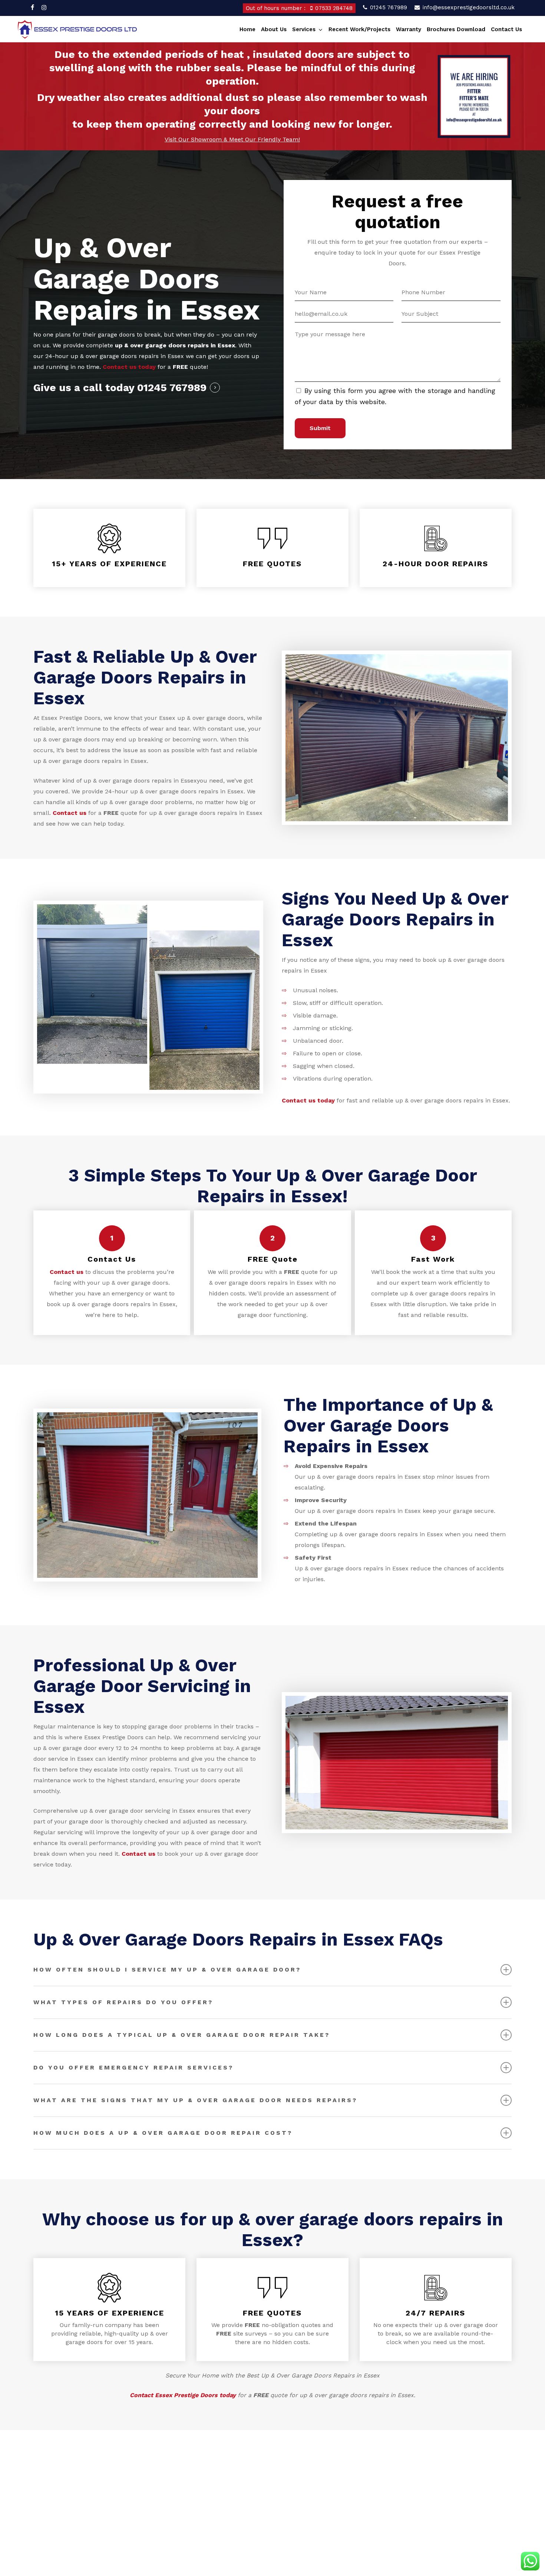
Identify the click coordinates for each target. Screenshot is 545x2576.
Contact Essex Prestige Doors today (183, 2395)
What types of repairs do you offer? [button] (123, 2002)
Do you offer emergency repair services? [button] (133, 2067)
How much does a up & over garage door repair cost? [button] (163, 2133)
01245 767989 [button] (172, 388)
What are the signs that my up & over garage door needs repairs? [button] (195, 2100)
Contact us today (129, 367)
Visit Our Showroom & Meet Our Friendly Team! (232, 139)
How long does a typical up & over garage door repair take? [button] (182, 2035)
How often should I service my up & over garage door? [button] (167, 1969)
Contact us (70, 813)
